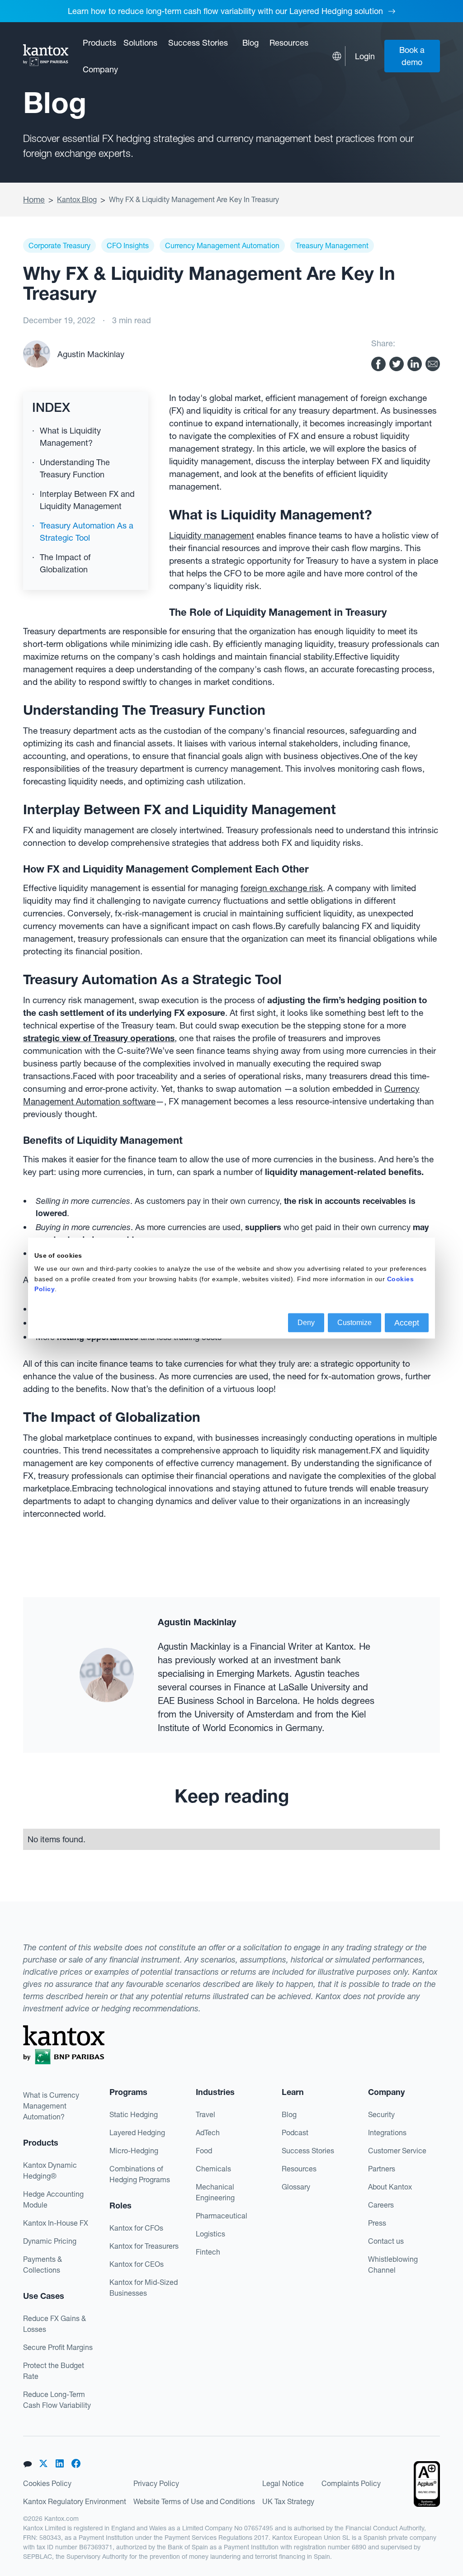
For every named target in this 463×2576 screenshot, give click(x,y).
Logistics (210, 2234)
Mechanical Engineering (215, 2192)
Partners (382, 2169)
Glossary (296, 2187)
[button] (99, 43)
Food (204, 2151)
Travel (206, 2114)
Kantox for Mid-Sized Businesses (144, 2288)
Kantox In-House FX (56, 2223)
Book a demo (412, 56)
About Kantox (390, 2187)
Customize (354, 1322)
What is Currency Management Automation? (51, 2106)
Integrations (387, 2133)
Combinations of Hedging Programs (140, 2174)
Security (381, 2114)
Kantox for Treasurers (144, 2246)
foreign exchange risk (282, 888)
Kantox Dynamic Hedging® (50, 2170)
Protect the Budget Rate (54, 2371)
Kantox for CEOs (137, 2264)
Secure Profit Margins (58, 2347)
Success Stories (198, 43)
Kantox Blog (77, 199)
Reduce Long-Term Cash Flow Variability (57, 2400)
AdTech (208, 2133)
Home (34, 200)
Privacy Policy (156, 2483)
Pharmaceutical (222, 2216)
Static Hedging (134, 2114)
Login (365, 56)
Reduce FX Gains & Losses (54, 2324)
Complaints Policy (351, 2483)
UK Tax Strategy (288, 2501)
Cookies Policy (47, 2483)
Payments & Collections (43, 2265)
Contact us (386, 2241)
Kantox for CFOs (136, 2228)
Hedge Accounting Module (53, 2199)
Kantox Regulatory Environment (75, 2501)
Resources (299, 2169)
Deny (306, 1322)
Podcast (295, 2133)
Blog (250, 43)
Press (377, 2223)
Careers (381, 2205)
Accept (407, 1322)
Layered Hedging (137, 2133)
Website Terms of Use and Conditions (194, 2501)
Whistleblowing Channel (393, 2265)
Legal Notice (283, 2483)
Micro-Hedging (134, 2151)
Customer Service (397, 2151)
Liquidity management (212, 535)
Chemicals (213, 2169)
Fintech (208, 2252)
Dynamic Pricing (50, 2241)
